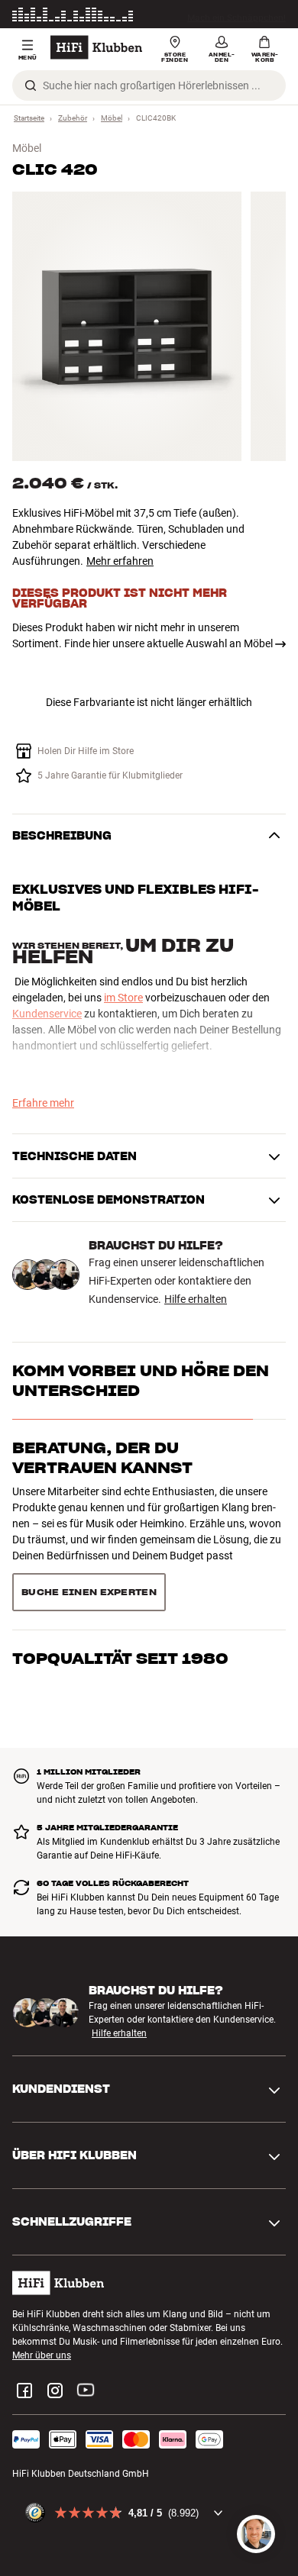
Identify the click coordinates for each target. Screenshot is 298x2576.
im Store (123, 998)
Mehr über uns (42, 2355)
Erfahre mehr (43, 1103)
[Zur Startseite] (96, 47)
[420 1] (127, 326)
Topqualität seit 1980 (120, 1658)
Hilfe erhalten (196, 1299)
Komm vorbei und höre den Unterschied (141, 1381)
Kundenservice (47, 1014)
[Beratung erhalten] (256, 2534)
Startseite (29, 118)
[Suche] (31, 85)
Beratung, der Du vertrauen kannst (102, 1458)
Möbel (112, 118)
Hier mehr (266, 17)
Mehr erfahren (120, 561)
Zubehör (73, 118)
